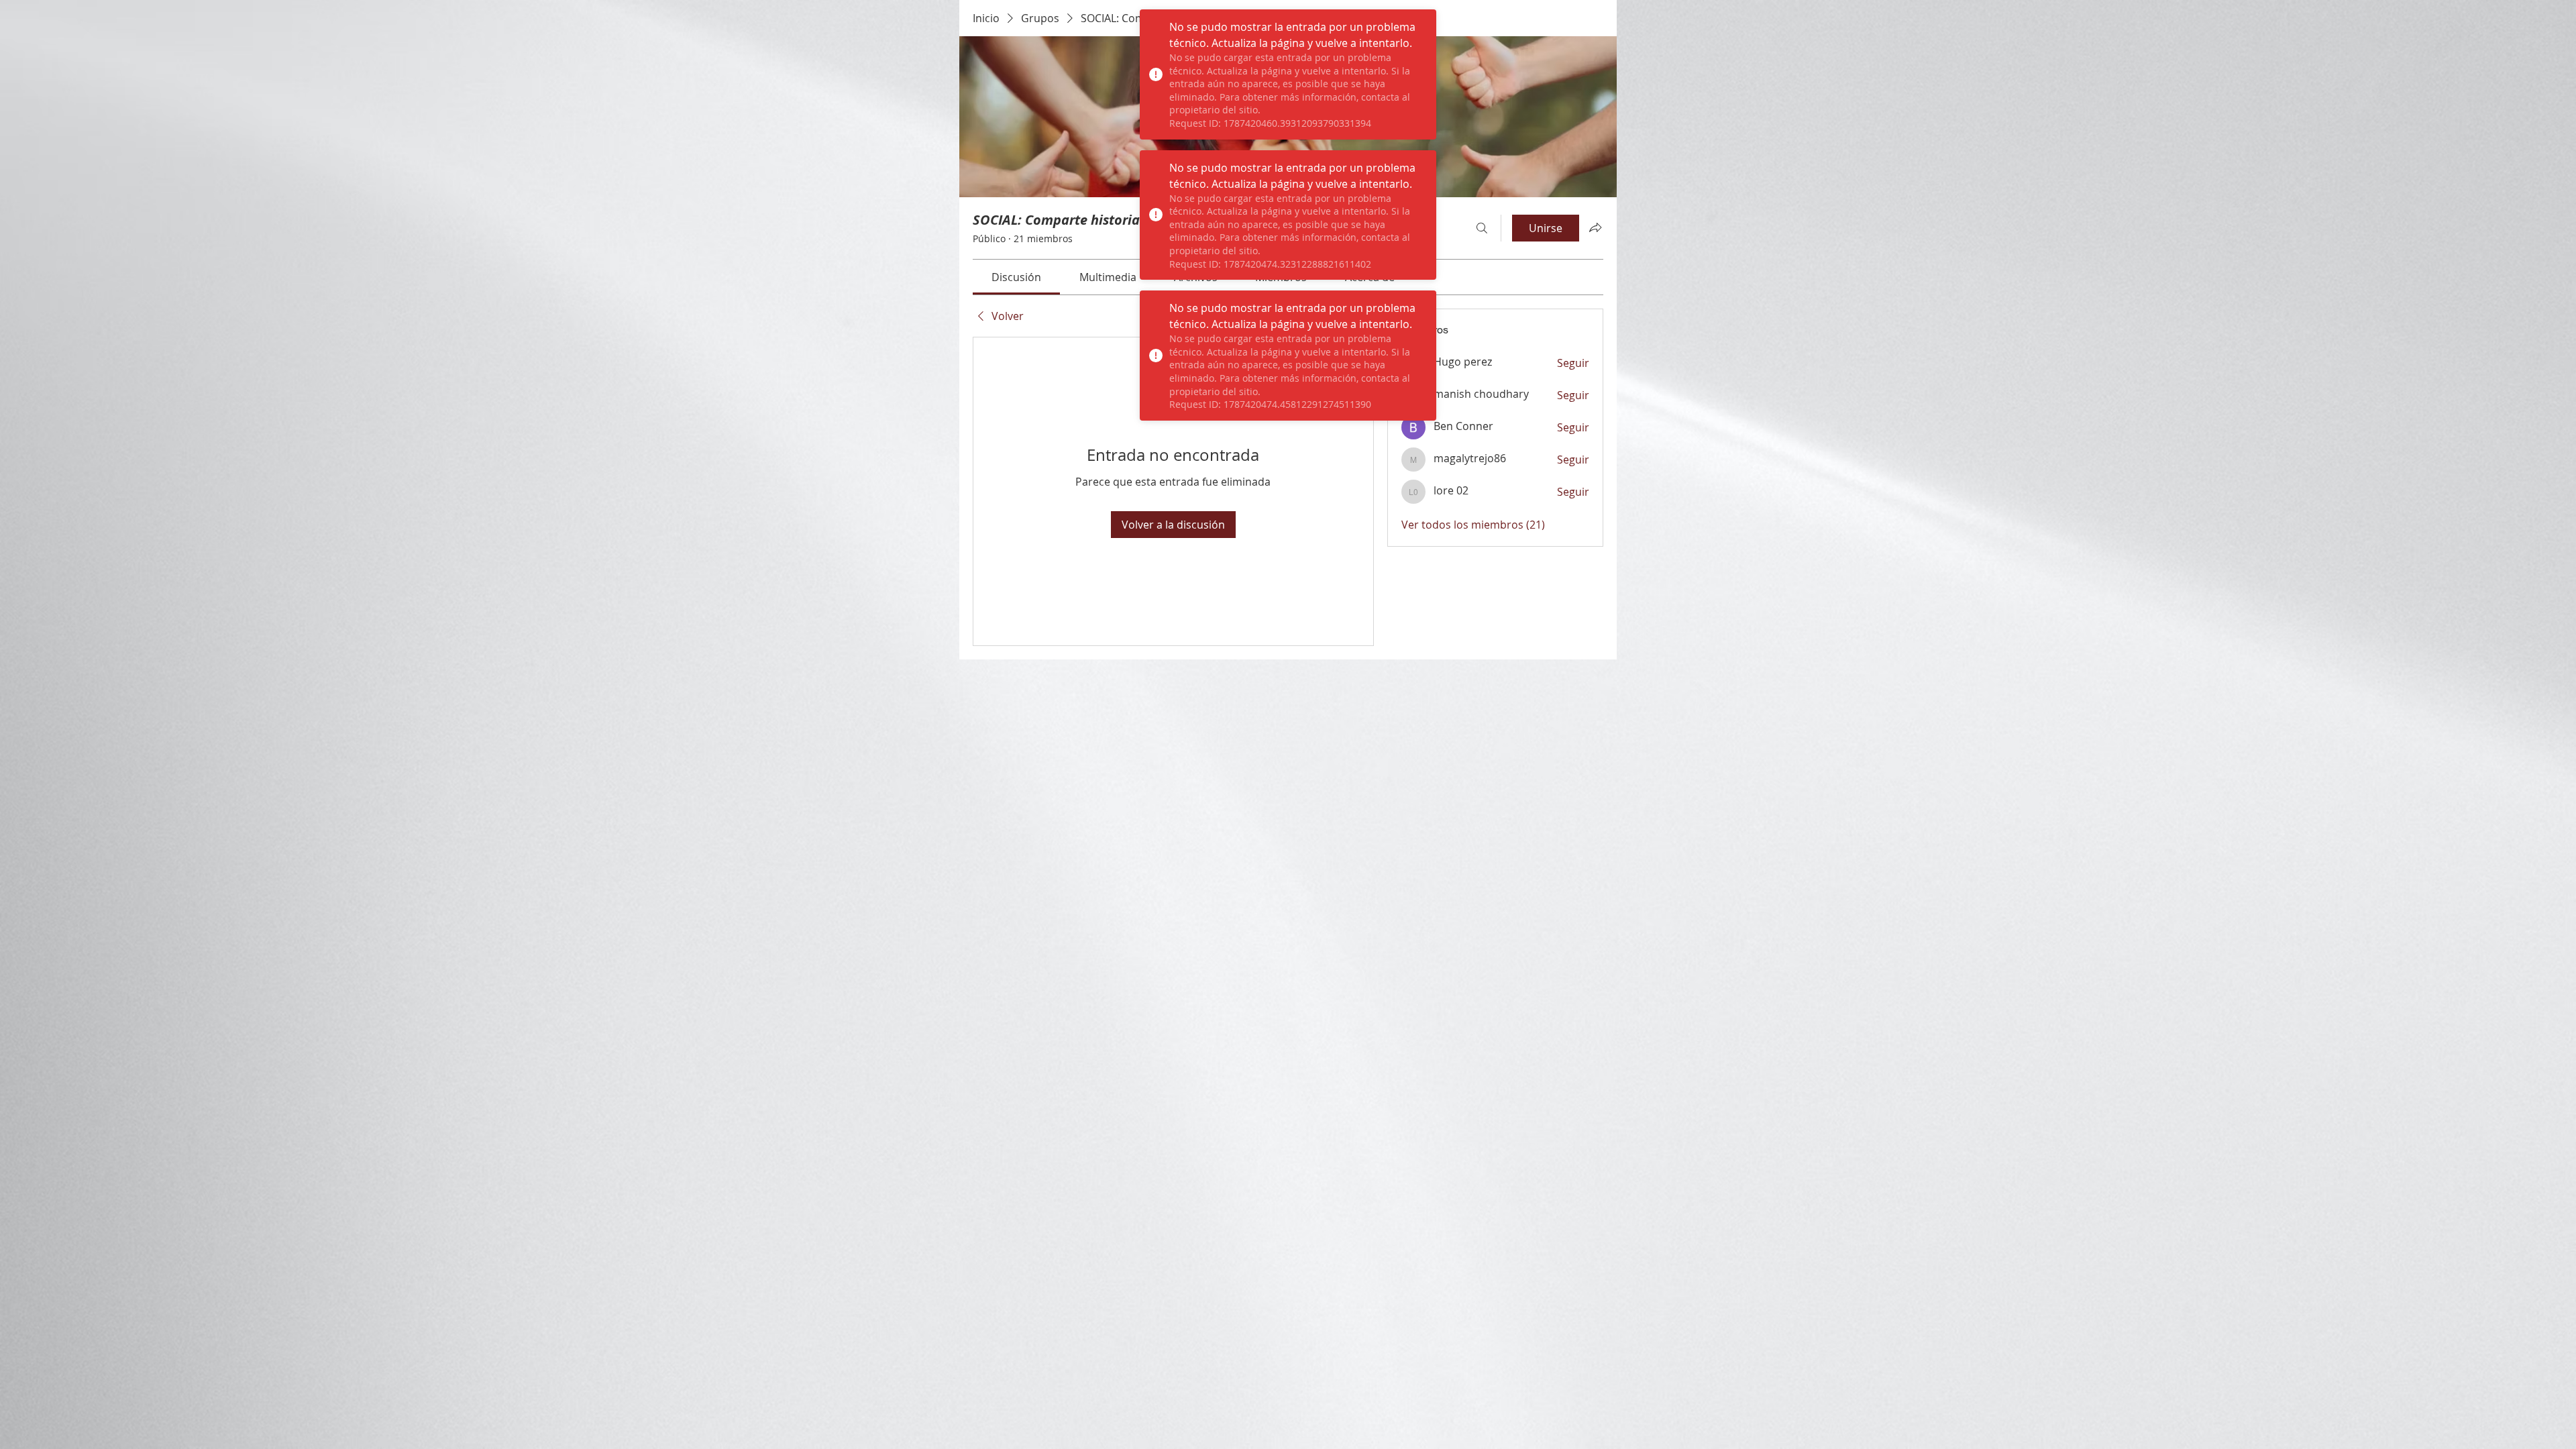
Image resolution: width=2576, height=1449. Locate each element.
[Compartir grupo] (1595, 227)
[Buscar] (1482, 228)
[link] (1016, 277)
